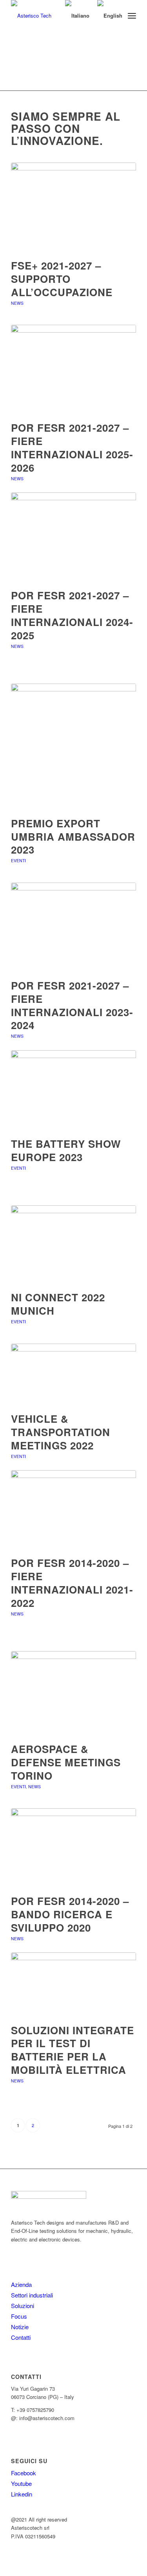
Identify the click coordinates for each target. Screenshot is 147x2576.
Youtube (21, 2483)
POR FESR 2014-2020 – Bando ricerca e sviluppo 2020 (70, 1914)
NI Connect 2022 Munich (58, 1304)
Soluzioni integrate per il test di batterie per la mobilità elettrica (73, 2050)
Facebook (24, 2473)
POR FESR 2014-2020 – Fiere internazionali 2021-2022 (72, 1583)
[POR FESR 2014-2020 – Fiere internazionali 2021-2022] (73, 1509)
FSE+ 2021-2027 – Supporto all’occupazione (62, 279)
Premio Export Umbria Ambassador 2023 (73, 837)
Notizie (20, 2327)
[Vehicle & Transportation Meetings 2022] (73, 1374)
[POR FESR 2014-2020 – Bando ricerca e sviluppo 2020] (73, 1847)
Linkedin (22, 2494)
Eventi (18, 860)
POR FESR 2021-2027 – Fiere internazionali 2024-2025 (72, 615)
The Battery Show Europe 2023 (66, 1150)
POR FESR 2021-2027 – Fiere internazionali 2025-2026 (72, 447)
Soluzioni (23, 2306)
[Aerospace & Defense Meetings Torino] (73, 1693)
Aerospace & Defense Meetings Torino (66, 1762)
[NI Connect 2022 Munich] (73, 1244)
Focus (19, 2316)
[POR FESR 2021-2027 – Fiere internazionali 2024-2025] (73, 536)
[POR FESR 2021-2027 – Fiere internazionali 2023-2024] (73, 927)
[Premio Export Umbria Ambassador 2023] (73, 746)
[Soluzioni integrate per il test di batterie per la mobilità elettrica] (73, 1984)
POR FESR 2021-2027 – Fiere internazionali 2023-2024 (72, 1005)
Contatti (21, 2337)
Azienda (21, 2284)
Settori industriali (32, 2295)
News (17, 303)
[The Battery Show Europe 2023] (73, 1090)
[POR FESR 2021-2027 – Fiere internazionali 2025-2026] (73, 369)
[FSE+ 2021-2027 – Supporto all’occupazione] (73, 207)
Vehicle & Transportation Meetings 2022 (61, 1432)
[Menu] (132, 16)
